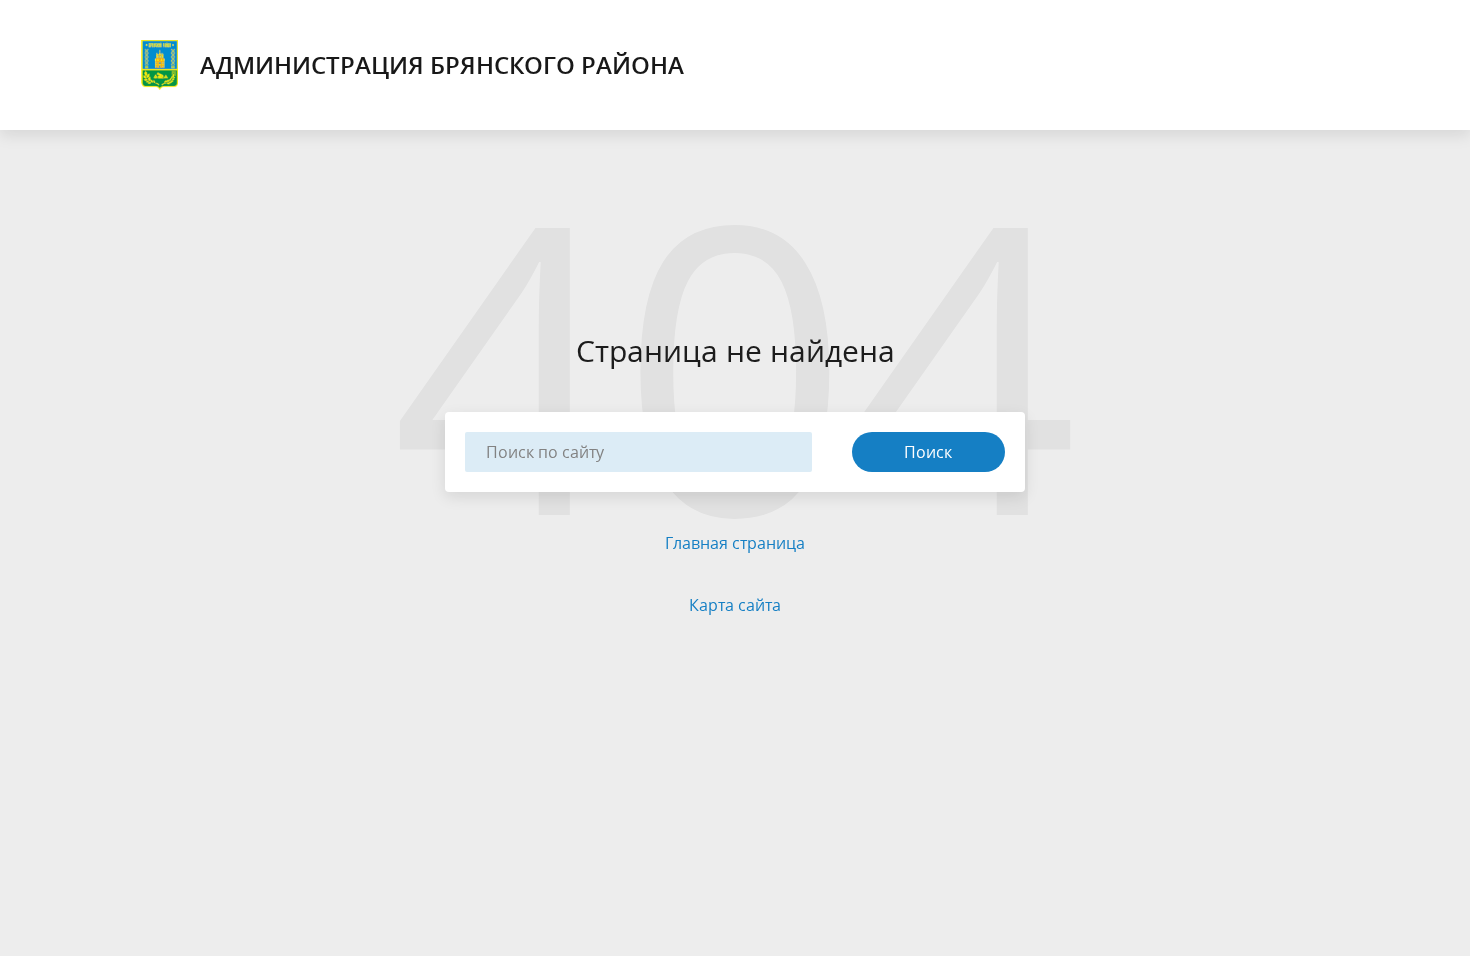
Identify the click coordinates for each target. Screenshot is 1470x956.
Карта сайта (735, 605)
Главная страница (735, 543)
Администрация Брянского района (442, 64)
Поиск (928, 452)
